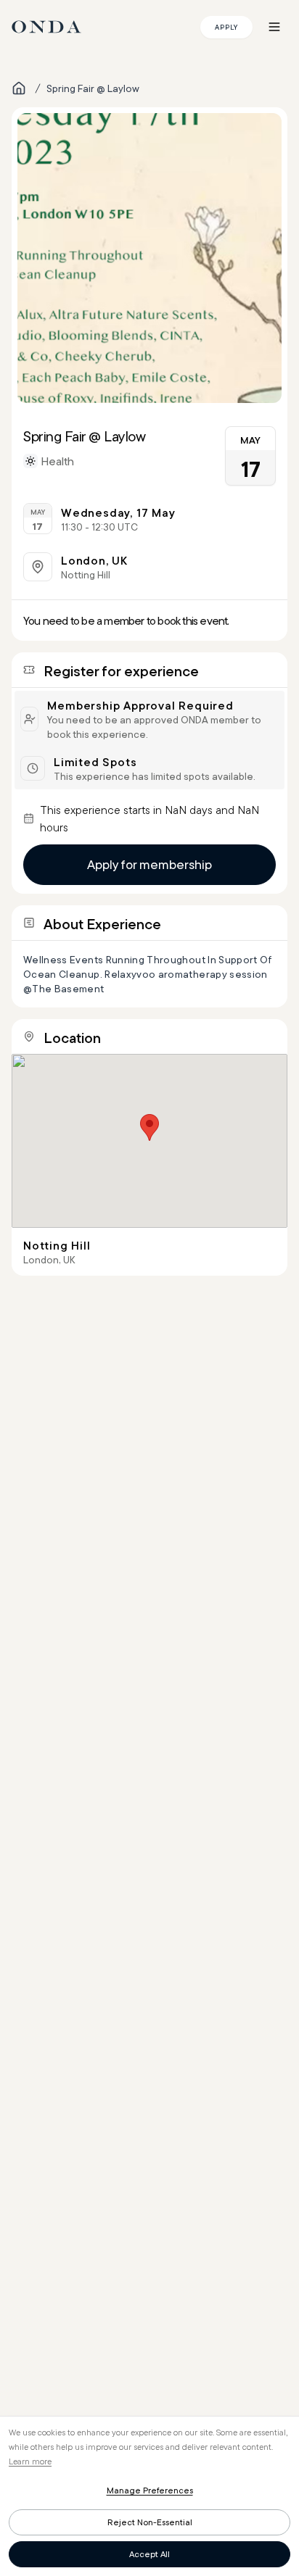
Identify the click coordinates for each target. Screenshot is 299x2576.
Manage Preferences (150, 2490)
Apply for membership (149, 864)
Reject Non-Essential (150, 2522)
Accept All (149, 2554)
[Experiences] (19, 88)
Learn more (30, 2461)
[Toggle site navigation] (274, 27)
